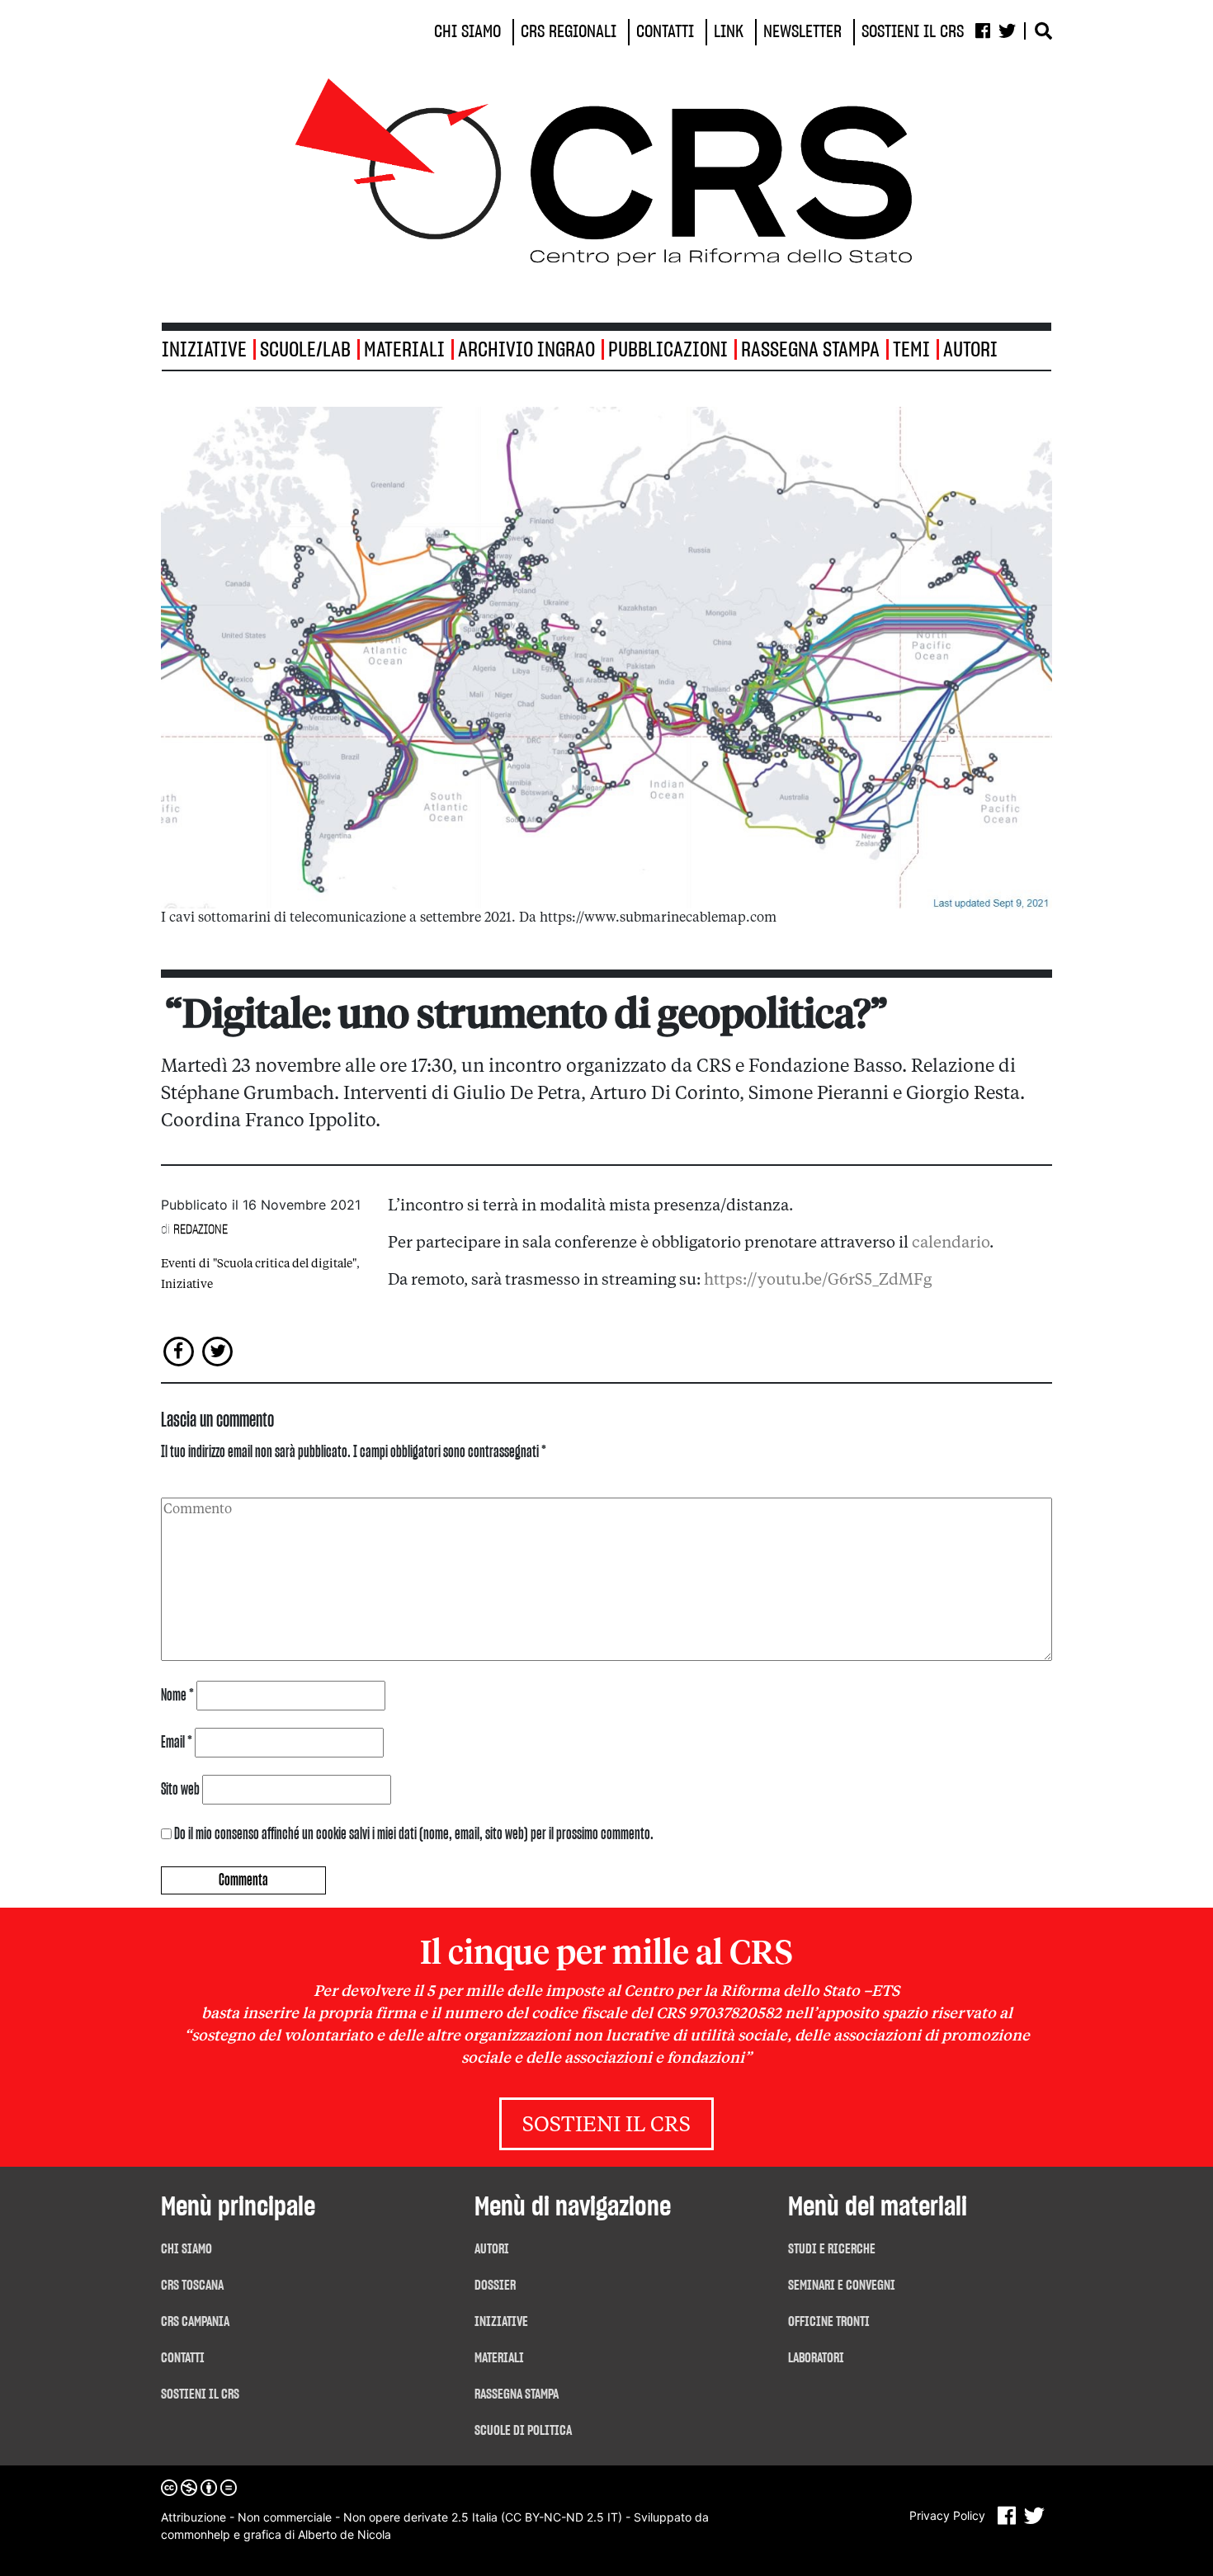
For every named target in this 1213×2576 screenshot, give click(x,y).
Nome (177, 1696)
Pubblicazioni (668, 350)
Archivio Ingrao (526, 350)
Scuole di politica (523, 2431)
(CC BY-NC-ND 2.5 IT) (562, 2517)
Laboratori (816, 2358)
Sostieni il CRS (606, 2126)
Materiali (404, 350)
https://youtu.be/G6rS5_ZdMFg (818, 1281)
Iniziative (187, 1285)
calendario (951, 1243)
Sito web (180, 1790)
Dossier (495, 2286)
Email (177, 1743)
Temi (911, 350)
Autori (970, 350)
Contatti (183, 2358)
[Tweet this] (218, 1350)
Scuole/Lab (305, 350)
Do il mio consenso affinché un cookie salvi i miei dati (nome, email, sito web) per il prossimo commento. (414, 1834)
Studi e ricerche (832, 2249)
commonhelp (196, 2534)
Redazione (201, 1229)
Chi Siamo (186, 2249)
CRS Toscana (192, 2286)
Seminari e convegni (842, 2286)
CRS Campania (195, 2322)
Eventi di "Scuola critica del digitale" (259, 1264)
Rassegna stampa (810, 350)
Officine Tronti (829, 2322)
